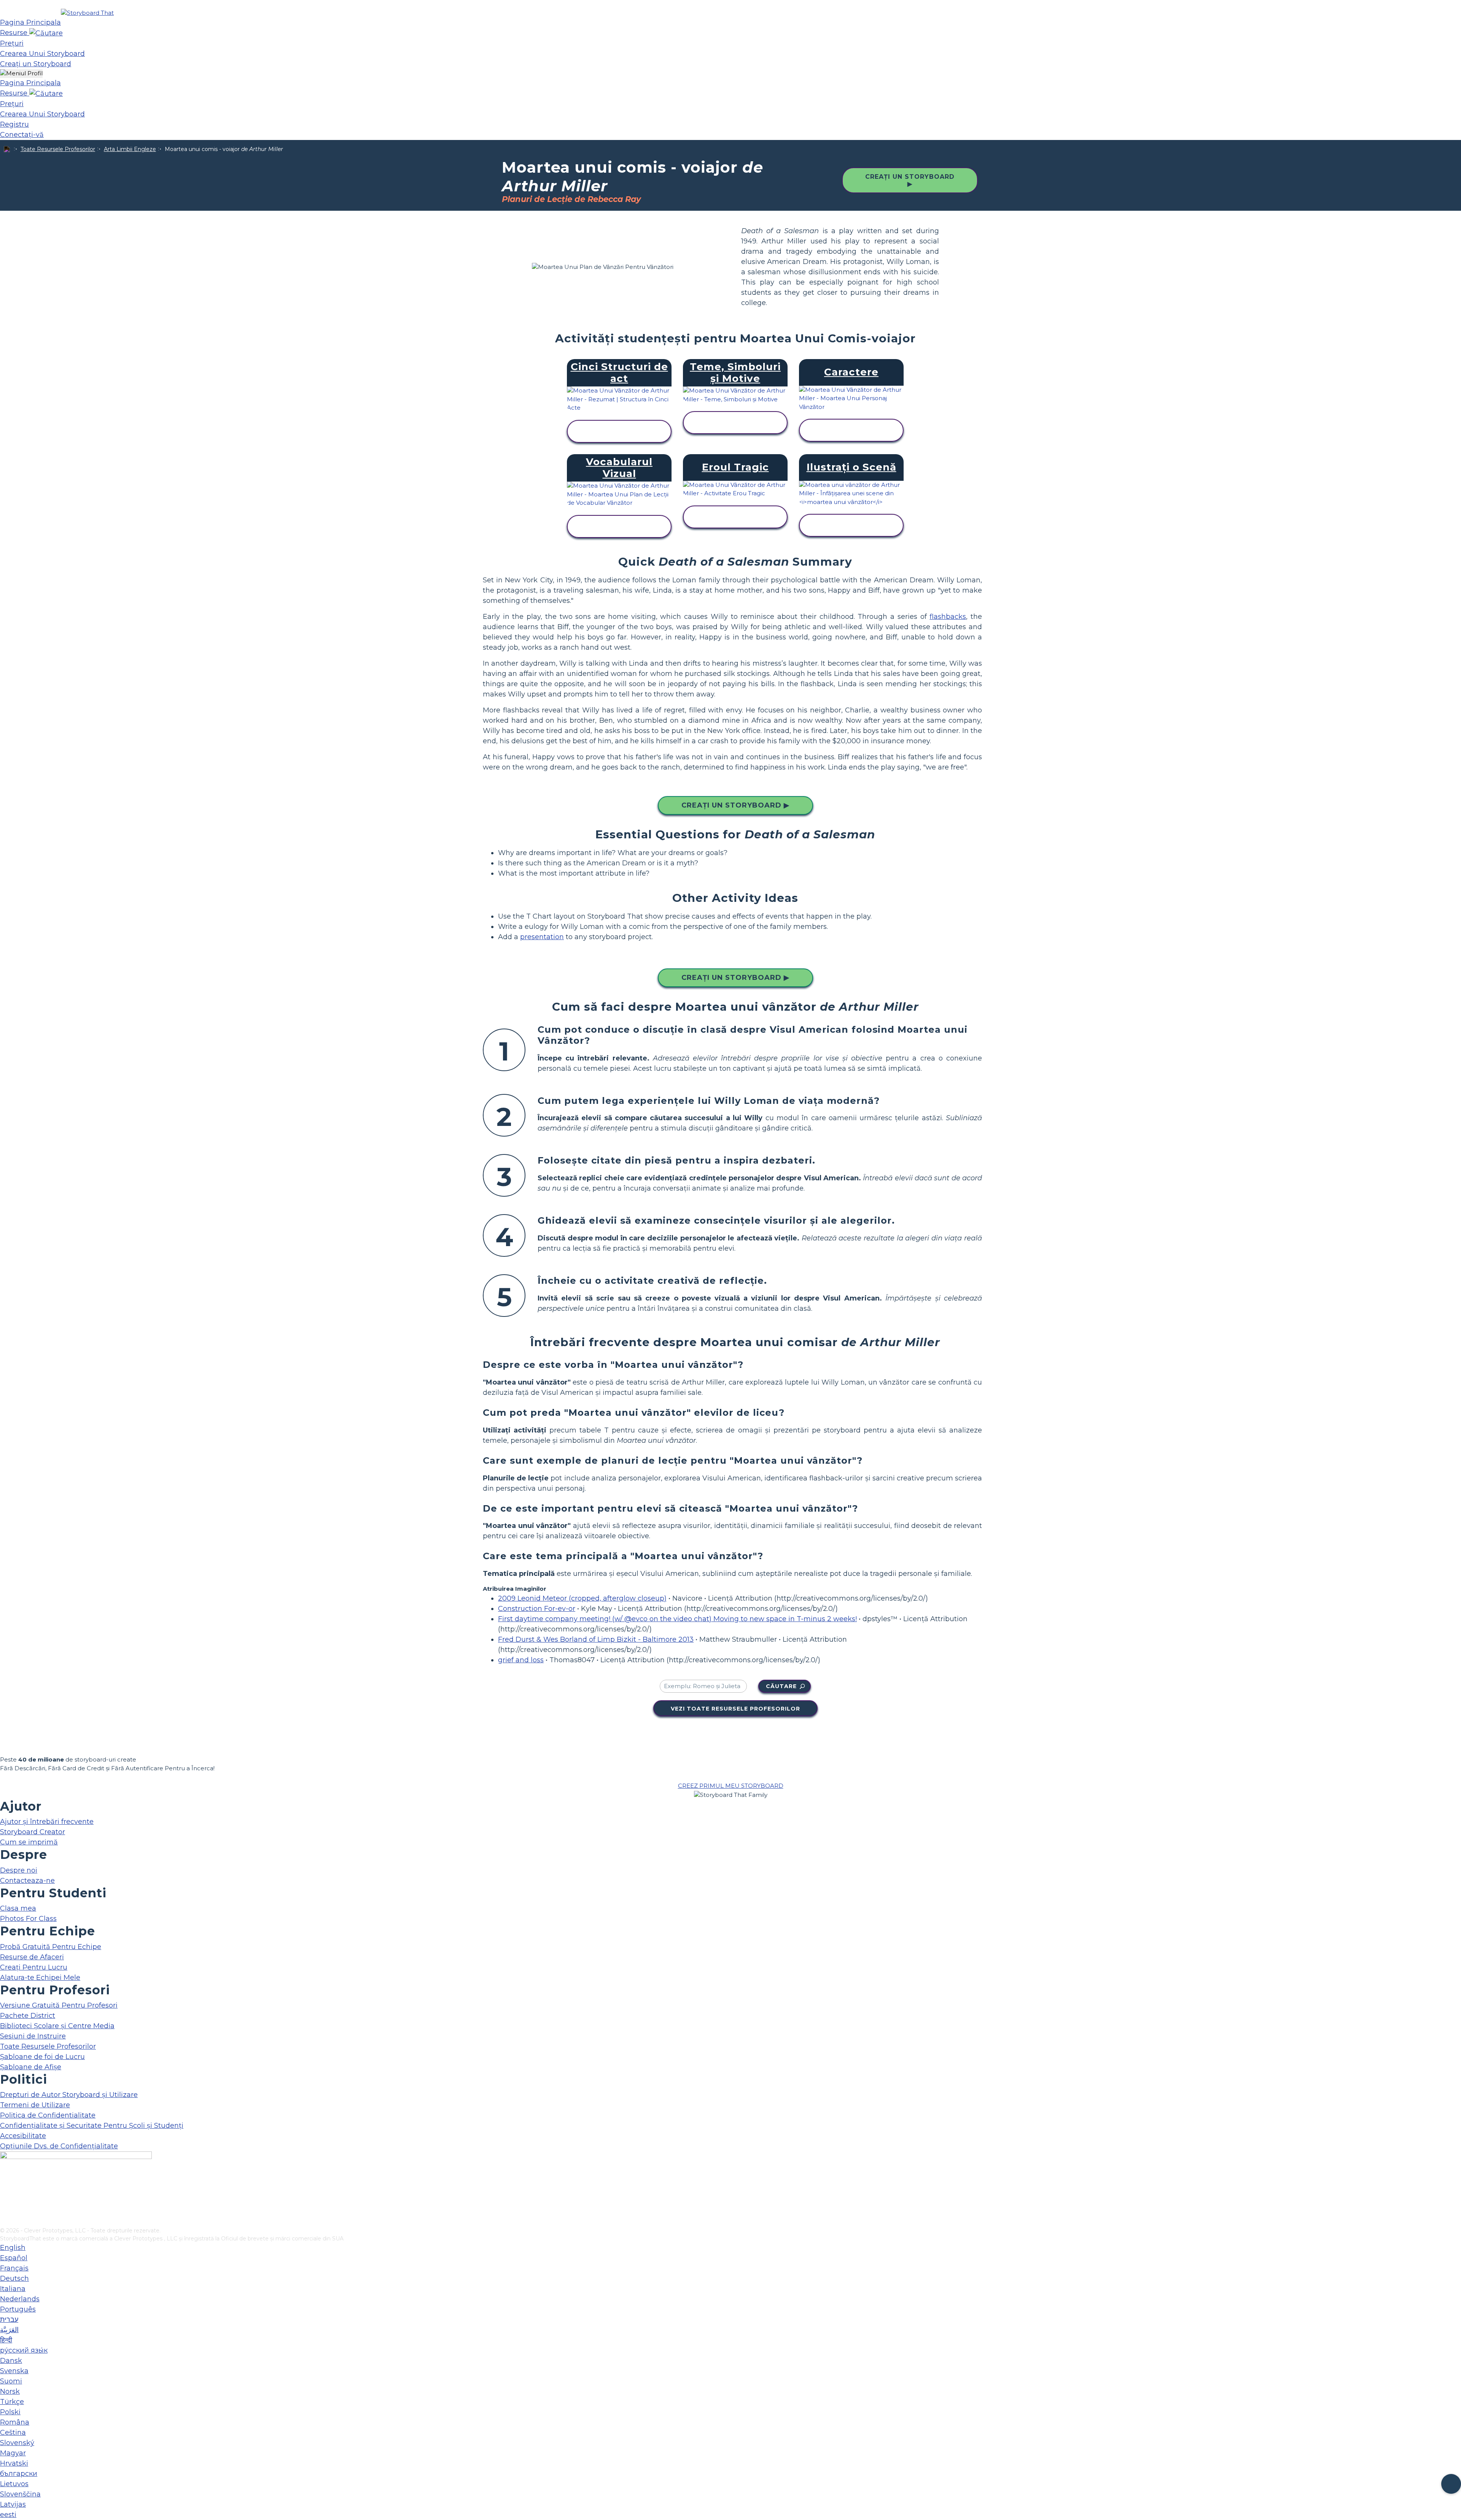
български (19, 2474)
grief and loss (521, 1660)
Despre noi (19, 1870)
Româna (15, 2422)
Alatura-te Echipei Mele (40, 1978)
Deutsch (14, 2278)
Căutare (781, 1686)
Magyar (13, 2453)
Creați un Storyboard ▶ (910, 180)
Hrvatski (14, 2463)
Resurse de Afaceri (32, 1957)
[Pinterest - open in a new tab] (5, 2221)
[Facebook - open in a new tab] (5, 2184)
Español (14, 2258)
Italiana (13, 2289)
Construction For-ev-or (537, 1609)
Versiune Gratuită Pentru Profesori (59, 2005)
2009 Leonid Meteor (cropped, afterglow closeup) (582, 1598)
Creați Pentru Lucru (34, 1967)
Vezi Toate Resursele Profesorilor (735, 1709)
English (13, 2248)
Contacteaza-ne (27, 1881)
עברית (9, 2320)
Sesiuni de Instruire (33, 2036)
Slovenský (17, 2443)
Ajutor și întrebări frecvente (47, 1822)
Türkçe (12, 2402)
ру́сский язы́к (24, 2350)
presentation (542, 937)
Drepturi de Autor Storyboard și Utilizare (69, 2095)
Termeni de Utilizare (35, 2105)
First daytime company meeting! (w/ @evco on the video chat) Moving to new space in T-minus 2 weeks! (677, 1619)
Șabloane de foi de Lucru (42, 2057)
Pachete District (28, 2016)
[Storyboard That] (87, 13)
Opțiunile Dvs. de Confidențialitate (59, 2146)
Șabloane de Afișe (31, 2067)
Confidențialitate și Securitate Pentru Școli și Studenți (92, 2126)
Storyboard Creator (33, 1832)
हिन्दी (6, 2340)
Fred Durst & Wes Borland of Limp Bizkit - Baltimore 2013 (596, 1639)
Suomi (11, 2381)
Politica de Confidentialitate (48, 2115)
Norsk (10, 2391)
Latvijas (13, 2504)
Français (14, 2268)
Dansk (11, 2361)
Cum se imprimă (29, 1842)
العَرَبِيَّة (9, 2330)
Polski (10, 2412)
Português (18, 2309)
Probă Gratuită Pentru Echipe (51, 1947)
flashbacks (948, 617)
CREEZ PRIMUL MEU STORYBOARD (731, 1786)
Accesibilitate (23, 2136)
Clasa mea (18, 1908)
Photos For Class (28, 1919)
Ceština (13, 2433)
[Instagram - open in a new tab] (5, 2196)
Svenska (14, 2371)
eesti (8, 2515)
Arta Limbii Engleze (130, 149)
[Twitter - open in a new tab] (5, 2209)
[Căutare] (46, 33)
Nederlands (20, 2299)
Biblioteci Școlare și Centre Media (57, 2026)
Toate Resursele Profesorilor (58, 149)
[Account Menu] (21, 74)
